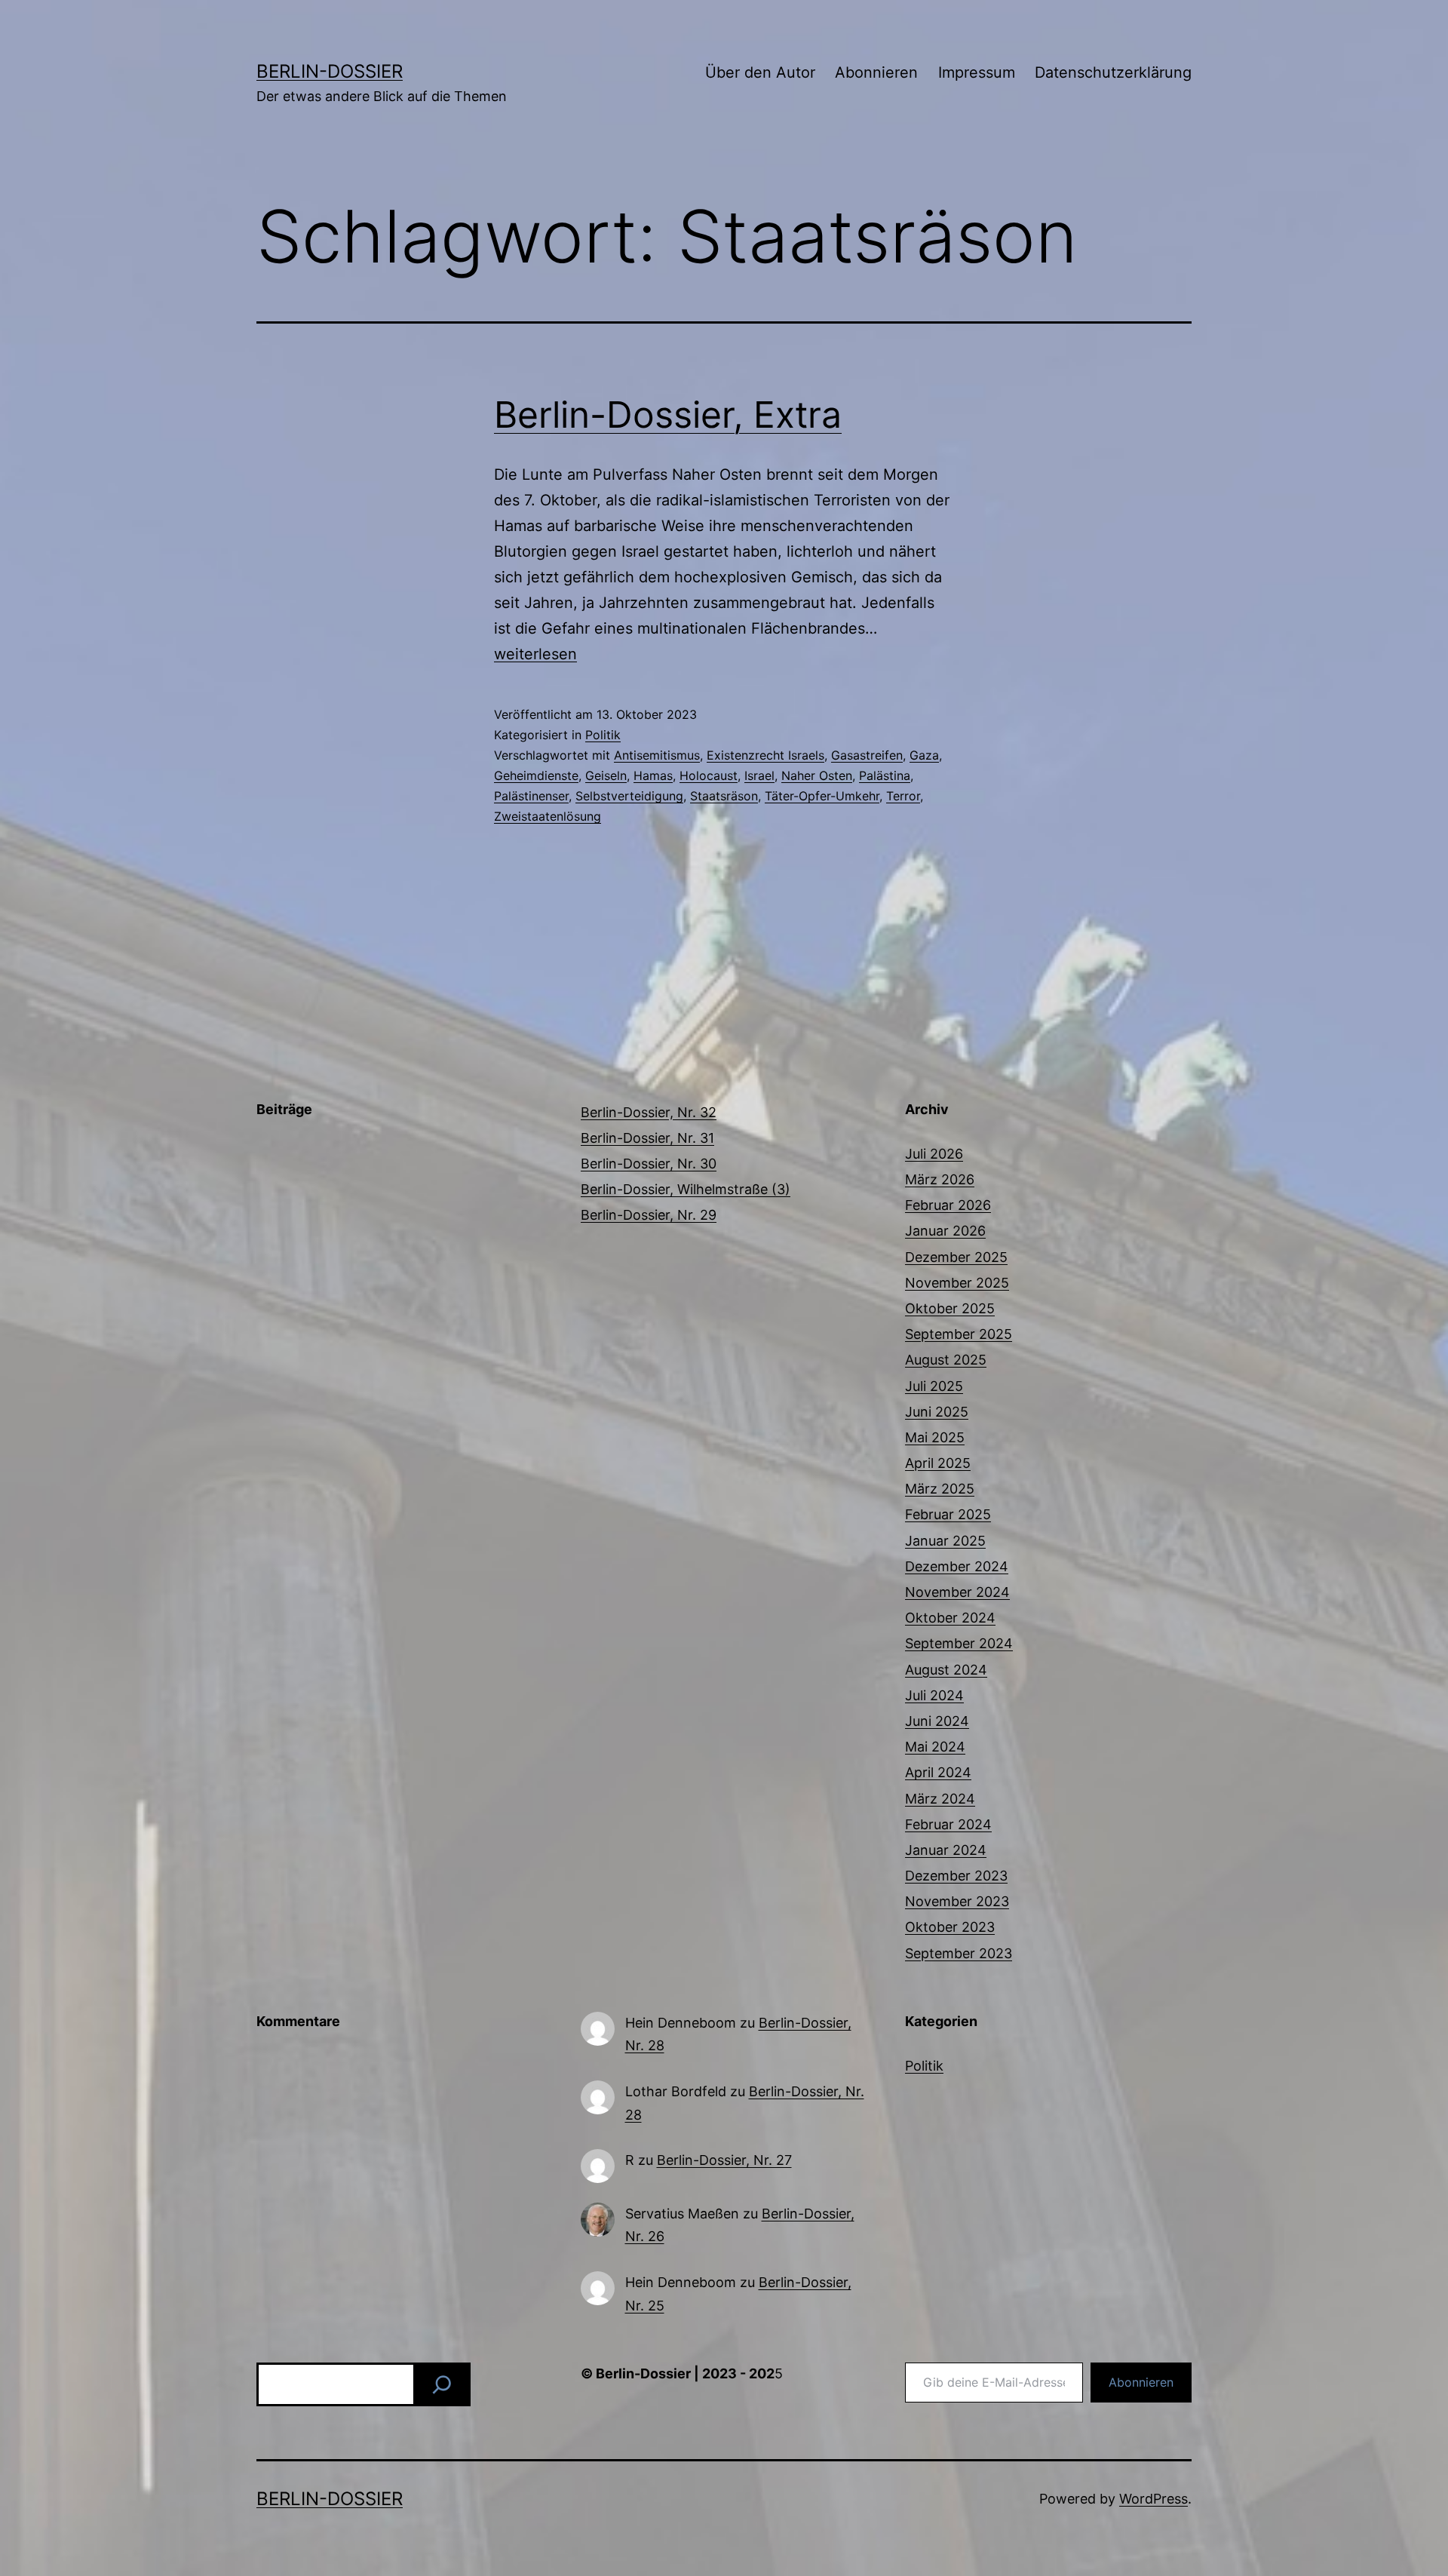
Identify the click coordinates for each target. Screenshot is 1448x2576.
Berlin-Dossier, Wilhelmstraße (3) (686, 1189)
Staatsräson (724, 796)
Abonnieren (876, 72)
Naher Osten (817, 775)
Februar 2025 (948, 1514)
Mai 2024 (935, 1747)
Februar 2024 (948, 1824)
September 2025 (959, 1334)
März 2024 (940, 1799)
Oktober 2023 (950, 1927)
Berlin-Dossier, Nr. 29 (649, 1215)
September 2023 (959, 1953)
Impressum (977, 72)
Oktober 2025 (950, 1308)
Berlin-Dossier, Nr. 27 (724, 2160)
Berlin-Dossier (330, 71)
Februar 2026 (948, 1205)
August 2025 (946, 1360)
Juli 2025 (934, 1386)
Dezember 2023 (956, 1876)
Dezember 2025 (956, 1257)
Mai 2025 (935, 1437)
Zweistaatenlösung (548, 816)
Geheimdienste (536, 775)
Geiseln (606, 775)
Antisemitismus (657, 755)
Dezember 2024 (957, 1566)
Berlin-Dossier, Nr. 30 (649, 1164)
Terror (903, 796)
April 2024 (938, 1772)
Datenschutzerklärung (1113, 72)
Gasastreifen (867, 755)
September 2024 (959, 1643)
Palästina (885, 775)
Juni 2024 (937, 1721)
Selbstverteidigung (629, 796)
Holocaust (709, 775)
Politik (603, 735)
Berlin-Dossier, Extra (668, 414)
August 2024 (946, 1670)
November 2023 (957, 1901)
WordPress (1153, 2499)
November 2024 (957, 1592)
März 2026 (940, 1179)
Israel (759, 775)
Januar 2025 (945, 1541)
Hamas (653, 775)
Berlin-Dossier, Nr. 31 (647, 1138)
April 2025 (938, 1463)
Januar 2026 (945, 1231)
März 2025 (940, 1489)
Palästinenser (531, 796)
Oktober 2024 (950, 1618)
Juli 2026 (934, 1154)
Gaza (924, 755)
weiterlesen (535, 654)
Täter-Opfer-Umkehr (822, 796)
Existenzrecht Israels (765, 755)
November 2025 (957, 1283)
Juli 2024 (934, 1695)
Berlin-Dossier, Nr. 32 (649, 1112)
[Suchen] (442, 2384)
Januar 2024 (946, 1850)
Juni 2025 (937, 1412)
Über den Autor (760, 72)
